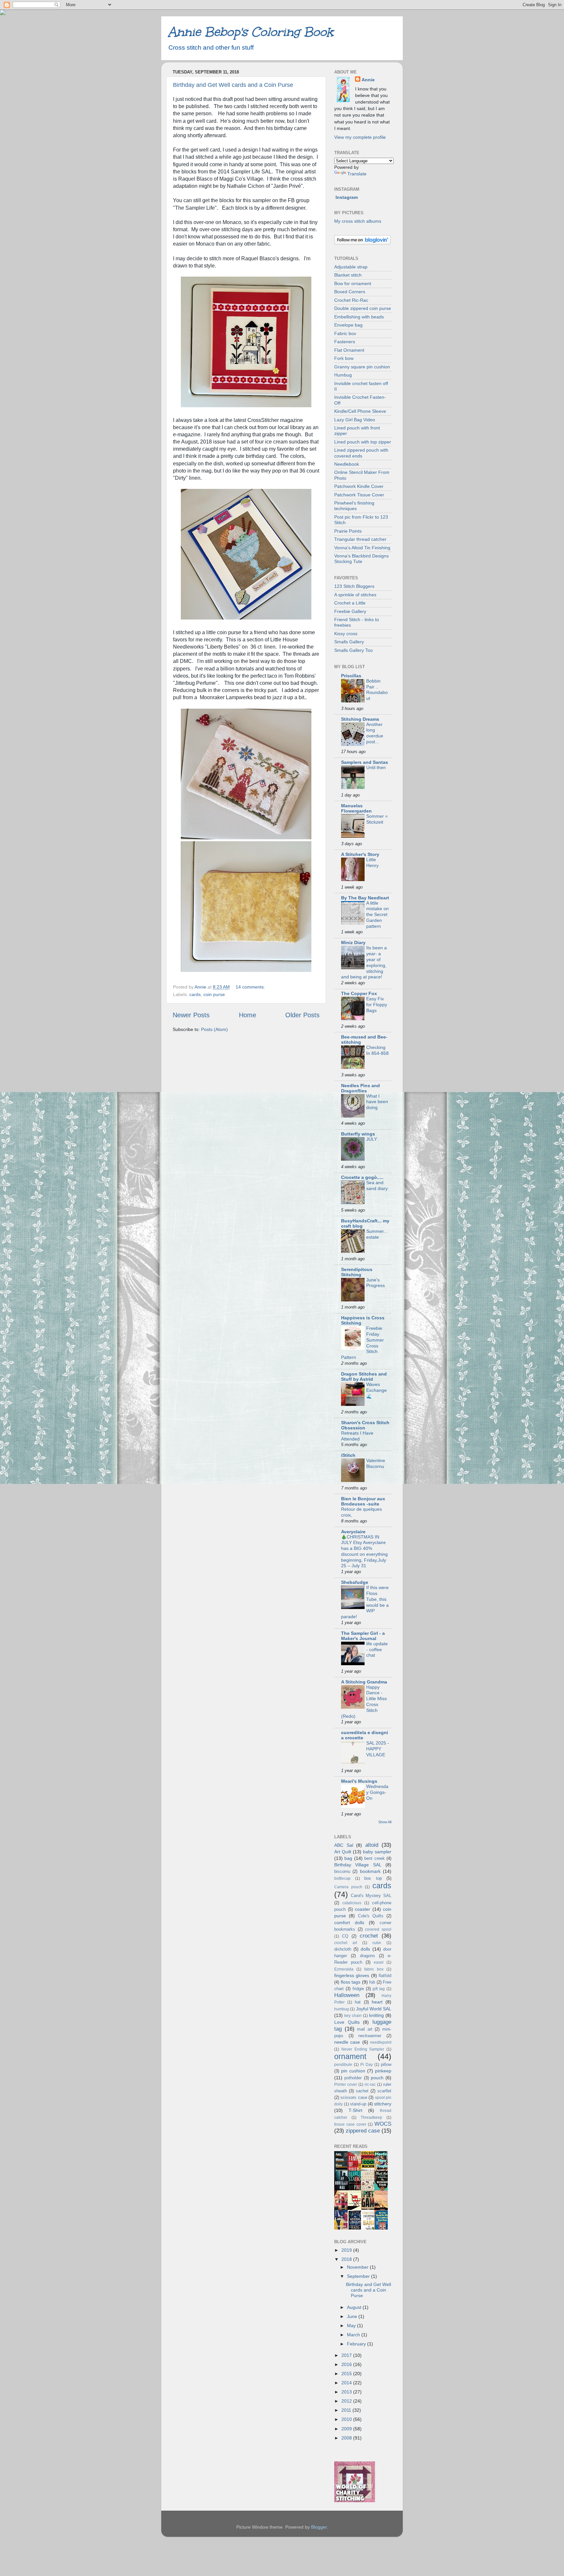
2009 (347, 2429)
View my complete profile (360, 137)
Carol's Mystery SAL (371, 1896)
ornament (350, 2056)
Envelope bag (348, 325)
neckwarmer (370, 2036)
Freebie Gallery (350, 611)
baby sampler (377, 1852)
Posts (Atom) (214, 1029)
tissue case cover (350, 2124)
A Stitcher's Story (360, 854)
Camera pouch (348, 1887)
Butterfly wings (358, 1134)
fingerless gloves (352, 1975)
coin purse (214, 994)
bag (348, 1858)
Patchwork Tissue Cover (359, 495)
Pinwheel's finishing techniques (354, 506)
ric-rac (370, 2085)
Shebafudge (355, 1582)
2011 (347, 2410)
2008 (347, 2438)
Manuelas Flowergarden (356, 808)
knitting (376, 2015)
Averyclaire (353, 1532)
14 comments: (251, 987)
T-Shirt (355, 2110)
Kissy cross (346, 634)
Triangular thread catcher (360, 539)
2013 (347, 2392)
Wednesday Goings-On (377, 1792)
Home (248, 1015)
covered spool (378, 1929)
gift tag (379, 1989)
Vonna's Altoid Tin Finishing (362, 548)
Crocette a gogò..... (362, 1177)
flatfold (385, 1976)
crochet (369, 1936)
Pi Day (367, 2065)
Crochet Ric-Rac (351, 300)
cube (377, 1943)
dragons (368, 1956)
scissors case (354, 2097)
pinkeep (383, 2071)
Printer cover (346, 2085)
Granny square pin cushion (362, 367)
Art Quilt (343, 1852)
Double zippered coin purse (363, 308)
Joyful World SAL (374, 2009)
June (353, 2316)
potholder (353, 2078)
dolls (365, 1949)
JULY (372, 1139)
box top (373, 1878)
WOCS (383, 2124)
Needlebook (347, 464)
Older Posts (302, 1015)
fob (372, 1982)
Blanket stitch (348, 275)
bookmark (370, 1871)
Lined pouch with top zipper (363, 442)
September (359, 2276)
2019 (347, 2250)
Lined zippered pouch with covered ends (361, 453)
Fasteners (345, 342)
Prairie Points (348, 531)
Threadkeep (371, 2117)
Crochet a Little (350, 603)
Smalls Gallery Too (353, 650)
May (352, 2326)
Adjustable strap (351, 267)
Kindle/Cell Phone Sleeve (360, 411)
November (358, 2267)
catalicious (352, 1903)
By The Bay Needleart (365, 898)
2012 (347, 2401)
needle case (347, 2042)
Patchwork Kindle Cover (359, 486)
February (357, 2344)
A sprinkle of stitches (355, 595)
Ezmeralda (344, 1969)
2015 (347, 2374)
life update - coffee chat (377, 1650)
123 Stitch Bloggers (354, 586)
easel (379, 1962)
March (354, 2335)
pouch (377, 2078)
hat (358, 2002)
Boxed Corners (350, 292)
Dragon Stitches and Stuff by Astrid (364, 1377)
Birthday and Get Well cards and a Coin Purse (233, 85)
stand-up (358, 2104)
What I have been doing (377, 1102)
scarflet (384, 2091)
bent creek (374, 1858)
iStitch (348, 1455)
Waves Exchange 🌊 (376, 1390)
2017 (347, 2355)
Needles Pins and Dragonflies (360, 1088)
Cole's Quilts (371, 1916)
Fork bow (344, 358)
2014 (347, 2383)
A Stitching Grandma (364, 1682)
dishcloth (343, 1949)
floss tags (351, 1982)
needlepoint (381, 2042)
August (355, 2307)
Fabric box (345, 333)
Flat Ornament (349, 350)
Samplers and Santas (365, 762)
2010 (347, 2419)
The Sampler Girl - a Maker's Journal (363, 1636)
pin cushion (353, 2071)
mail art (365, 2029)
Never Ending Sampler (363, 2049)
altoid (372, 1845)
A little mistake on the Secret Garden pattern (377, 915)
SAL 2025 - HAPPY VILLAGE (378, 1749)
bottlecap (342, 1878)
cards (195, 994)
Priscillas (351, 676)
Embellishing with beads (359, 317)
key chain (353, 2016)
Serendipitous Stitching (357, 1272)
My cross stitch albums (358, 221)
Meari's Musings (359, 1781)
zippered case (363, 2131)
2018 (347, 2259)
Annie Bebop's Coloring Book (251, 32)
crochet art (346, 1943)
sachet (362, 2091)
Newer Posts (191, 1015)
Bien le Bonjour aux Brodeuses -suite (363, 1501)
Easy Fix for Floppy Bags (377, 1005)
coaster (362, 1909)
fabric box (374, 1969)
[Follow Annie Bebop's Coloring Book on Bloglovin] (362, 243)
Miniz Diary (353, 942)
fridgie (358, 1989)
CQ (345, 1936)
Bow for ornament (353, 283)
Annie (368, 80)
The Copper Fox (359, 993)
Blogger (319, 2527)
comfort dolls (349, 1923)
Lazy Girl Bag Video (355, 420)
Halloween (347, 1995)
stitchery (383, 2104)
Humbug (343, 375)
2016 (347, 2364)
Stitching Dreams (360, 719)
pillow (386, 2064)
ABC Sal (344, 1845)
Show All (385, 1822)
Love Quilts (347, 2022)
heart (377, 2002)
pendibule (343, 2065)
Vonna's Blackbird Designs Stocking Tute (361, 559)
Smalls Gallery (349, 642)
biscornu (342, 1871)
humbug (342, 2009)
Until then (376, 768)
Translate (357, 174)
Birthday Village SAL (358, 1865)
